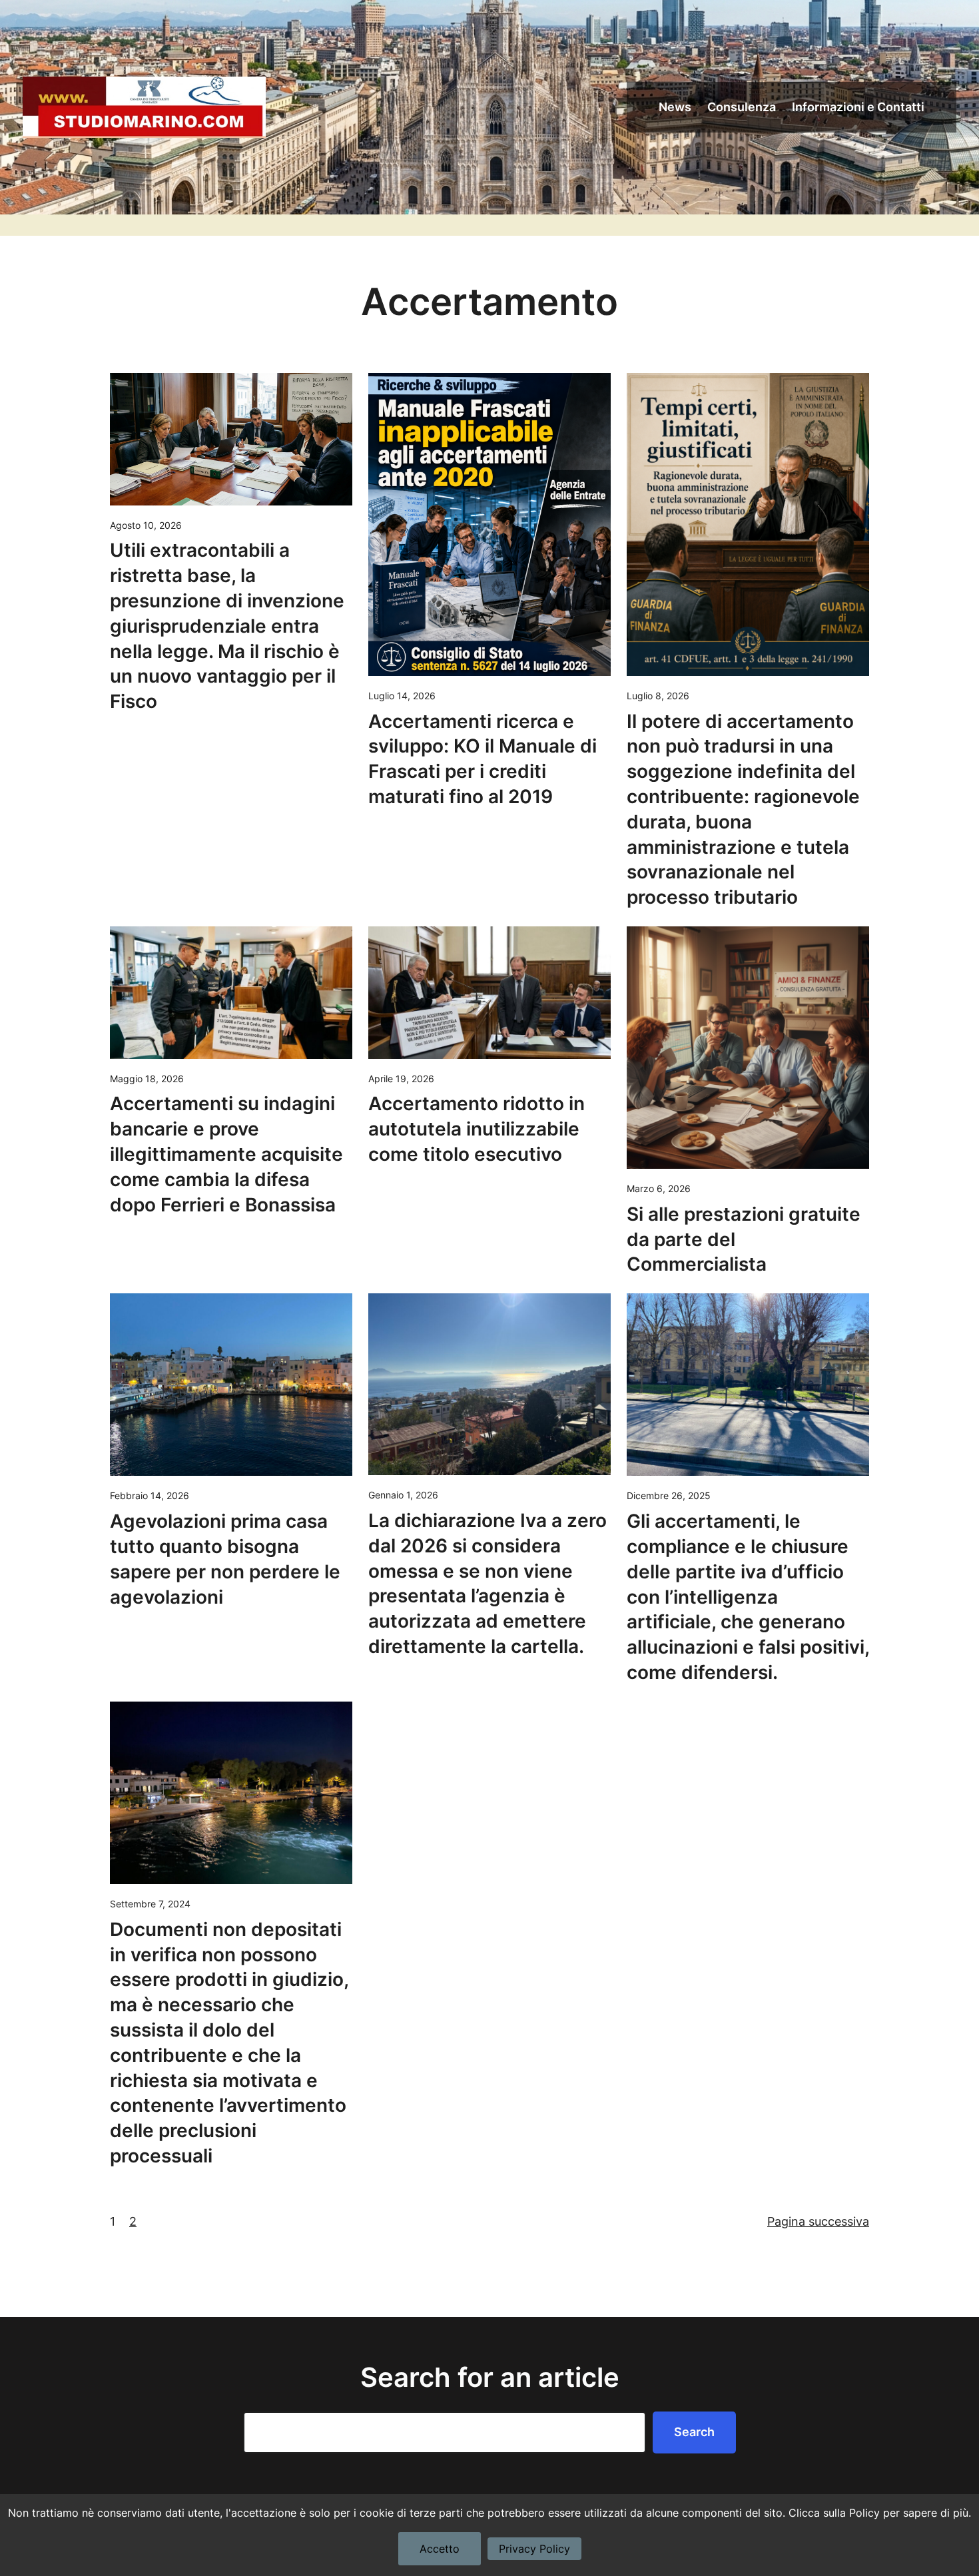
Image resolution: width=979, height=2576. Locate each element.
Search (694, 2432)
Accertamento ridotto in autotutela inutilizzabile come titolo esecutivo (477, 1129)
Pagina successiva (818, 2221)
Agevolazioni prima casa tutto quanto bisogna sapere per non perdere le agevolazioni (225, 1559)
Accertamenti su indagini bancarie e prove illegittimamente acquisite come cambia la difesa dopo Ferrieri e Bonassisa (226, 1154)
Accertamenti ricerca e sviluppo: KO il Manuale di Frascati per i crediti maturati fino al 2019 (483, 759)
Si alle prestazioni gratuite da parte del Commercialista (744, 1239)
